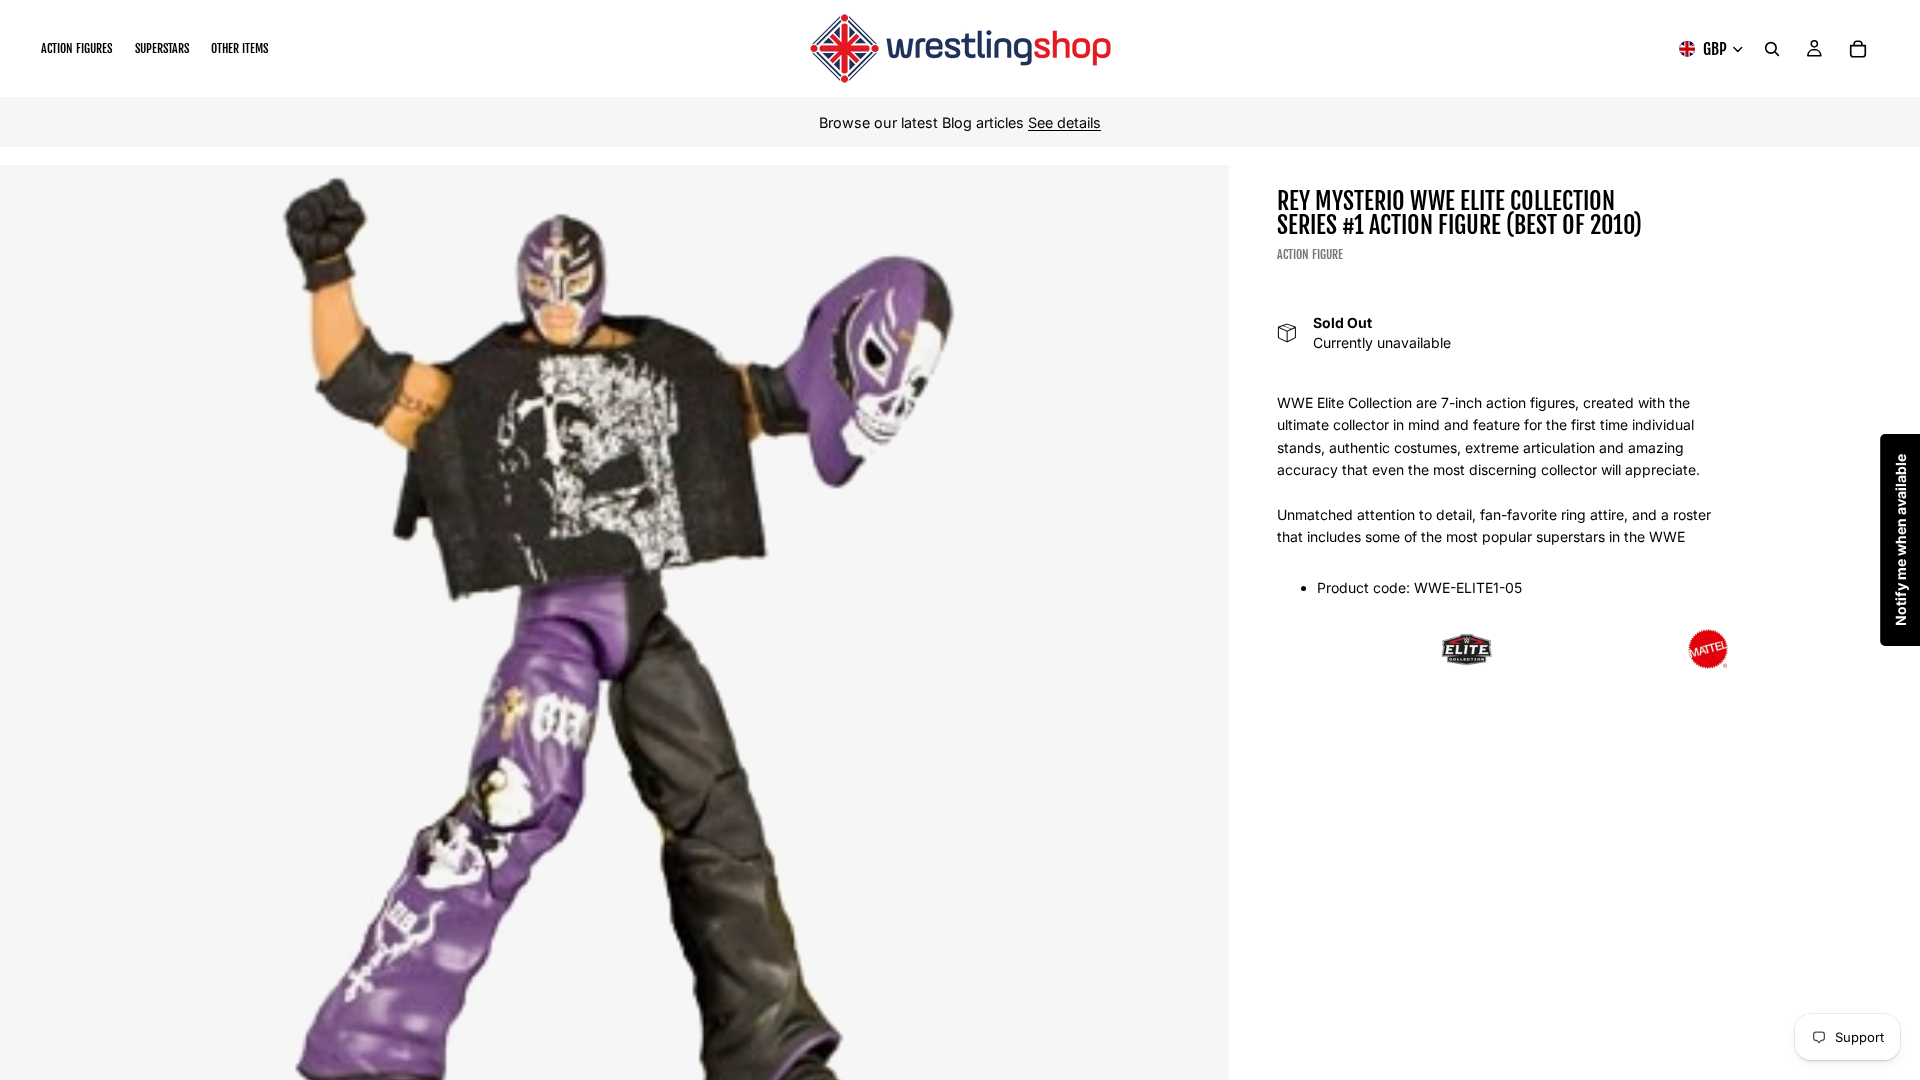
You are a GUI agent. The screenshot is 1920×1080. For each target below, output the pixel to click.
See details (1064, 122)
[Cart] (1858, 49)
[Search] (1772, 49)
